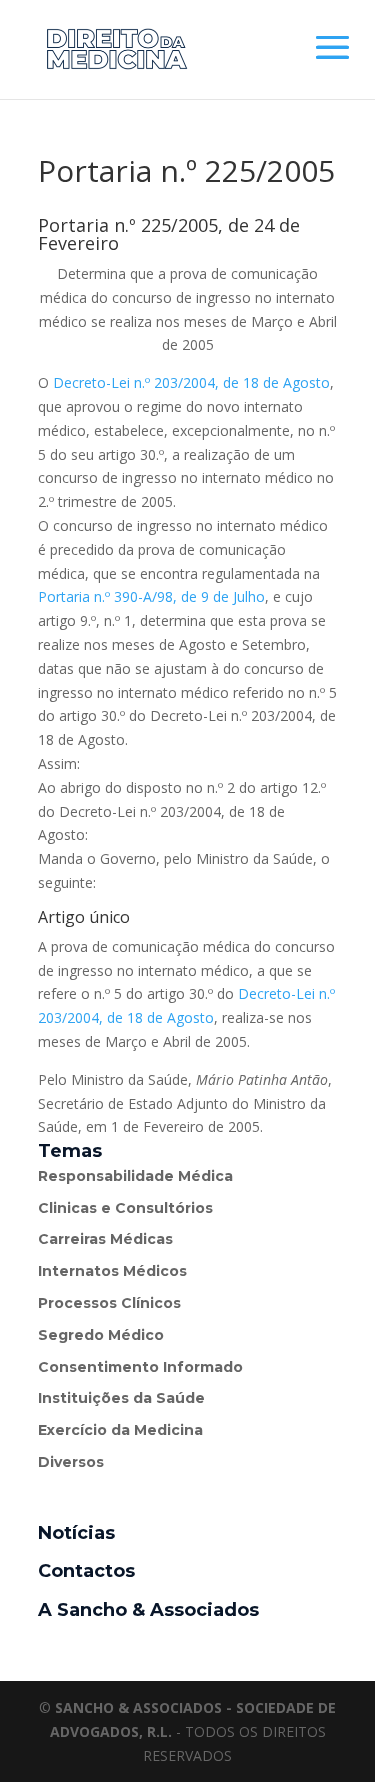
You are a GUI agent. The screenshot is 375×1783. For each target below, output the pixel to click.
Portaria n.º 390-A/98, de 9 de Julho (151, 596)
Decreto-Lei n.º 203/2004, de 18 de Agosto (191, 382)
